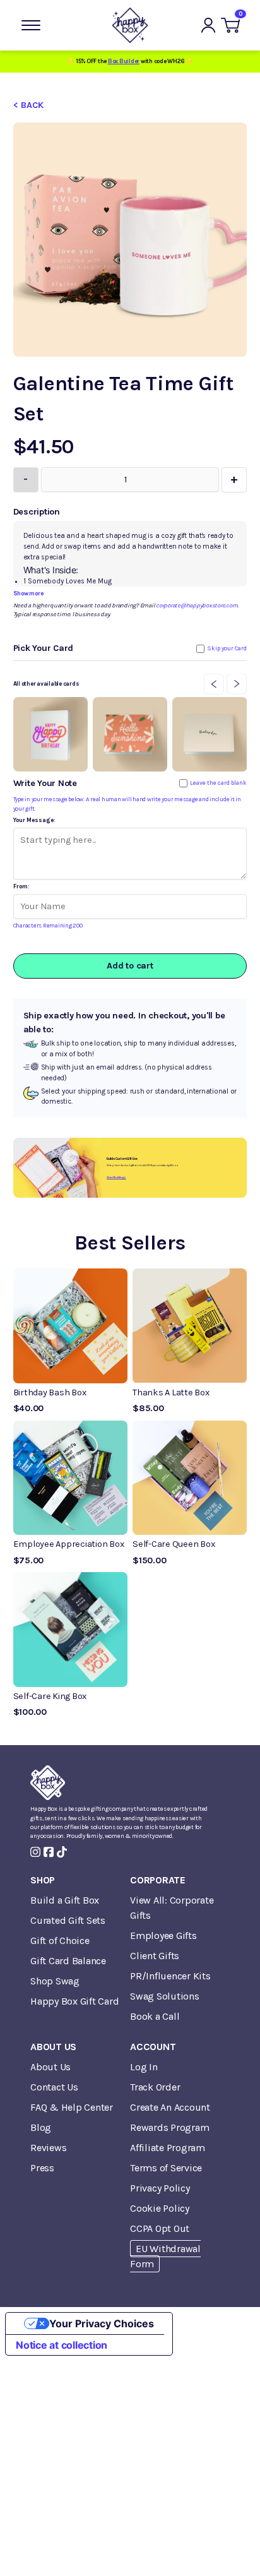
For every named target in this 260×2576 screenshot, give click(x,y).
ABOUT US (53, 2047)
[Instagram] (35, 1852)
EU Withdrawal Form (165, 2256)
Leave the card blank (218, 783)
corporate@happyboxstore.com (197, 605)
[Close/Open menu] (31, 25)
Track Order (155, 2087)
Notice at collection (62, 2345)
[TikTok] (62, 1852)
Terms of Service (166, 2168)
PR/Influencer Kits (170, 1976)
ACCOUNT (153, 2047)
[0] (230, 25)
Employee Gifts (163, 1935)
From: (21, 886)
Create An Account (170, 2107)
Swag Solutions (165, 1996)
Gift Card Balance (68, 1961)
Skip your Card (227, 648)
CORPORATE (158, 1880)
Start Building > (116, 1177)
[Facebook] (49, 1852)
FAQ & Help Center (72, 2107)
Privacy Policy (160, 2188)
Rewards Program (169, 2127)
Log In (144, 2067)
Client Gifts (155, 1956)
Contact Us (54, 2087)
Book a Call (155, 2016)
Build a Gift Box (65, 1900)
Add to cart (130, 966)
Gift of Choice (60, 1941)
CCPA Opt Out (160, 2228)
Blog (41, 2127)
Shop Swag (55, 1981)
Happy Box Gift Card (74, 2001)
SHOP (43, 1880)
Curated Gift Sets (68, 1920)
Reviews (48, 2148)
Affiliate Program (168, 2148)
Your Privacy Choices (102, 2323)
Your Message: (34, 820)
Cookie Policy (160, 2208)
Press (42, 2168)
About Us (50, 2067)
